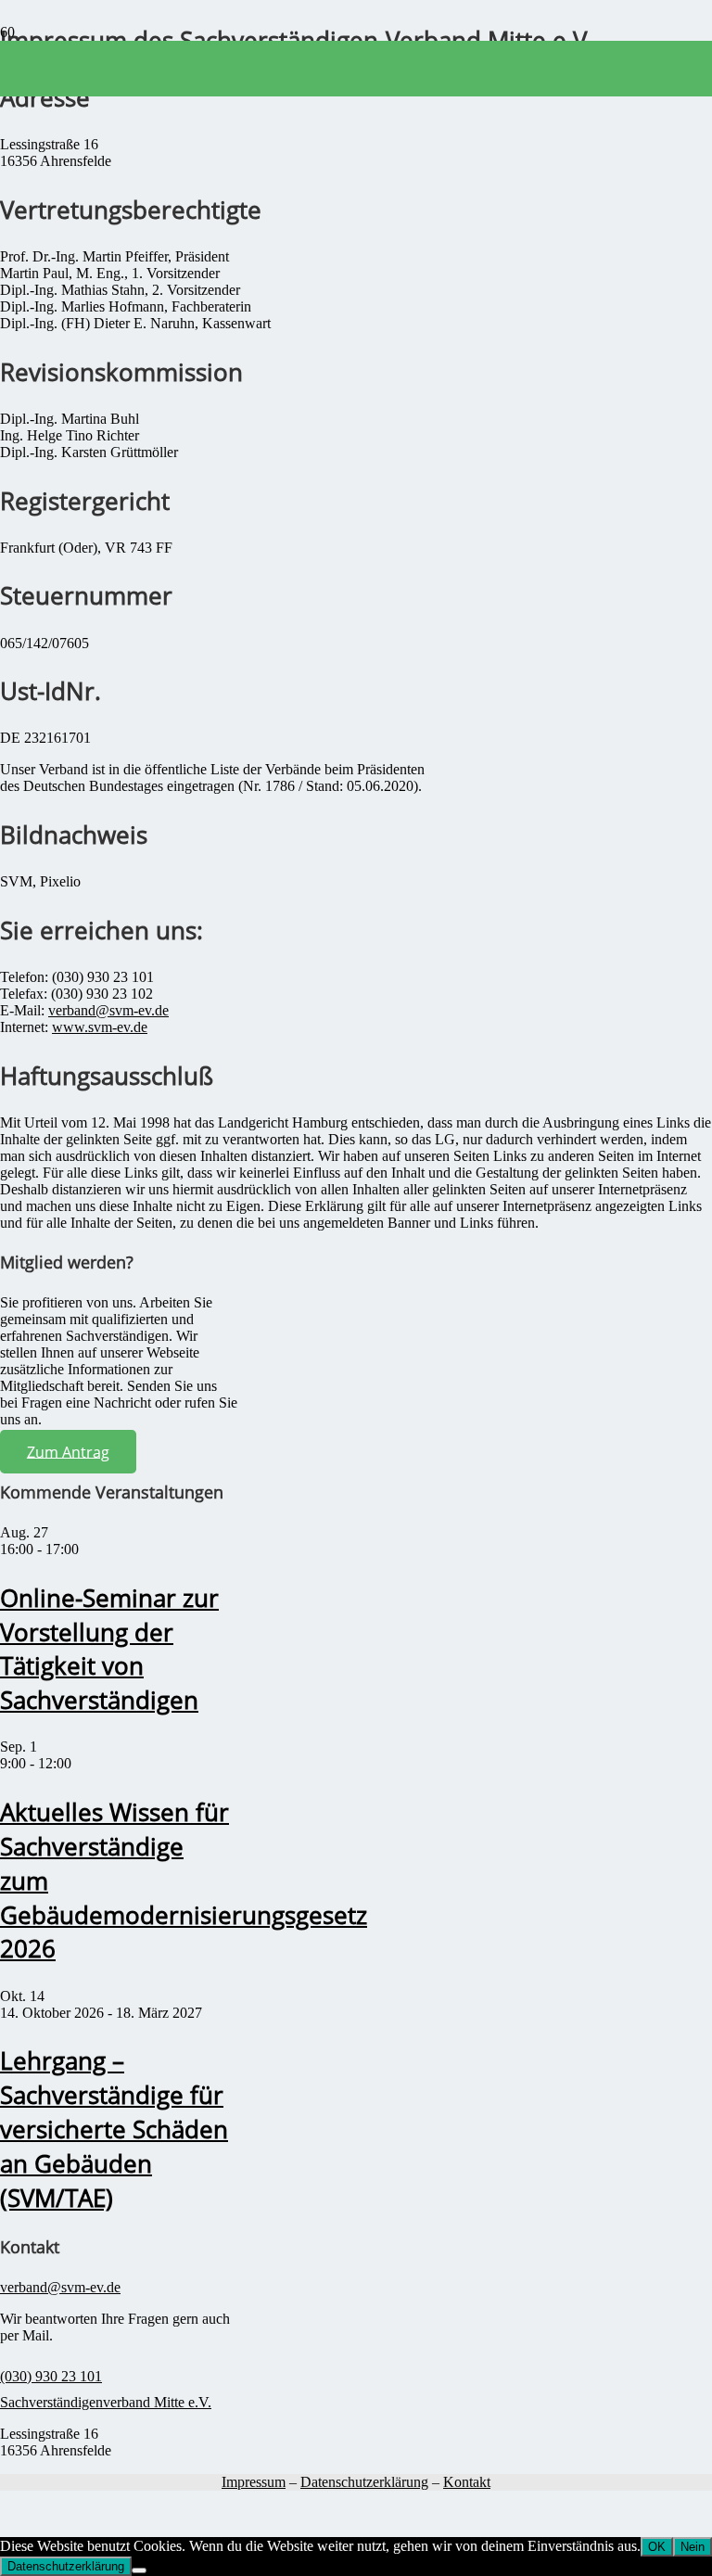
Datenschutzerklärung (364, 2482)
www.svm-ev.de (100, 1027)
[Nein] (139, 2570)
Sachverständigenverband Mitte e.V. (106, 2402)
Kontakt (467, 2482)
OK (657, 2547)
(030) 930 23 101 (51, 2376)
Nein (693, 2547)
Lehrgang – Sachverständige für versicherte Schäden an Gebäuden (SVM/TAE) (114, 2129)
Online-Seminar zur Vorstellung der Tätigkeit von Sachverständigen (109, 1650)
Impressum (254, 2482)
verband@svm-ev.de (108, 1010)
